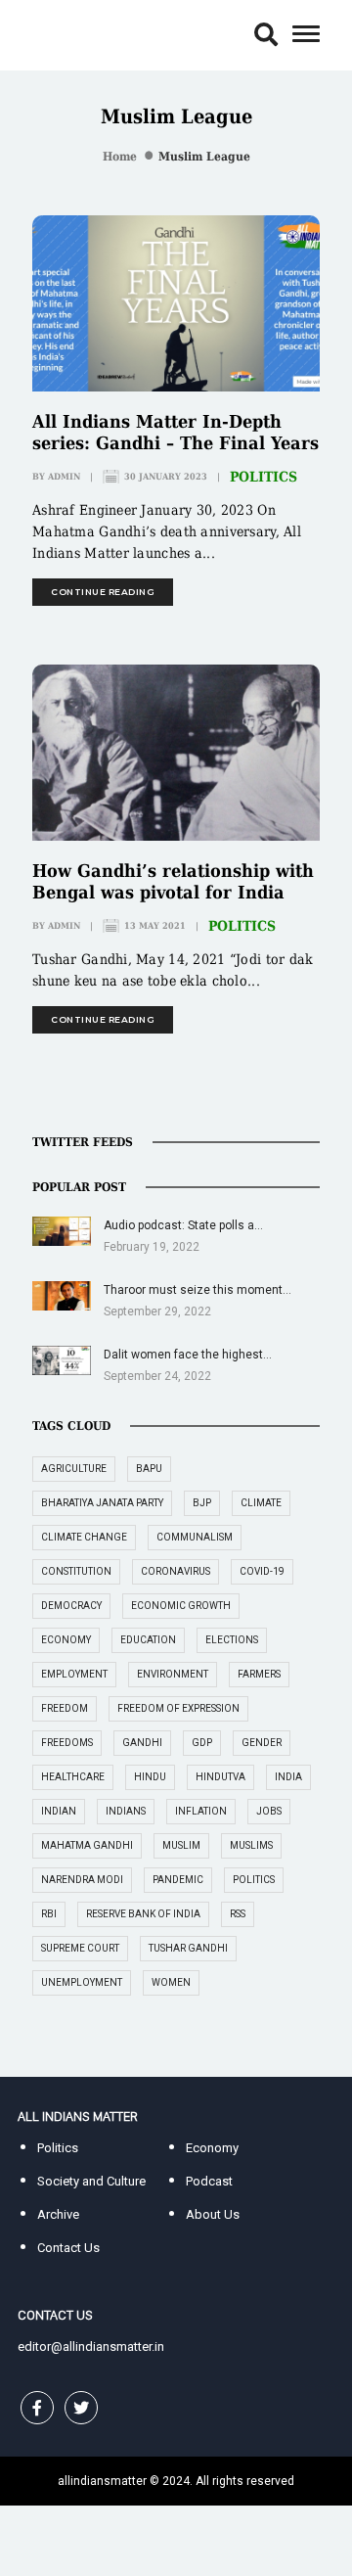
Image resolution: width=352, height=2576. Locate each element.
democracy (71, 1606)
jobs (269, 1811)
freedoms (67, 1743)
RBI (49, 1914)
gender (262, 1743)
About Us (213, 2214)
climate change (84, 1537)
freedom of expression (178, 1708)
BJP (202, 1503)
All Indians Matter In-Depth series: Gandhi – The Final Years (176, 432)
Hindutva (220, 1777)
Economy (212, 2148)
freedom (65, 1708)
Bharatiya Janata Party (102, 1503)
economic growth (181, 1606)
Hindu (150, 1777)
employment (74, 1674)
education (148, 1640)
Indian (59, 1811)
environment (173, 1674)
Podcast (209, 2181)
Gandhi (142, 1743)
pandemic (178, 1880)
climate (261, 1503)
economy (66, 1640)
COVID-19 (262, 1571)
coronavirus (176, 1571)
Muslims (251, 1845)
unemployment (82, 1982)
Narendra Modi (82, 1880)
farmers (259, 1674)
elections (232, 1640)
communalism (195, 1537)
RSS (238, 1914)
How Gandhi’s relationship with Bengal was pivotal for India (173, 881)
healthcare (73, 1777)
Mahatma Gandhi (87, 1845)
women (171, 1982)
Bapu (149, 1469)
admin (64, 477)
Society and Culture (91, 2181)
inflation (201, 1811)
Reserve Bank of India (143, 1914)
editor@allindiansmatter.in (91, 2346)
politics (254, 1880)
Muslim (181, 1845)
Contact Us (68, 2248)
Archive (58, 2214)
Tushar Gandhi (188, 1948)
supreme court (80, 1948)
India (288, 1777)
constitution (76, 1571)
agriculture (74, 1469)
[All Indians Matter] (77, 34)
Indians (126, 1811)
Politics (264, 477)
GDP (202, 1743)
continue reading (103, 592)
